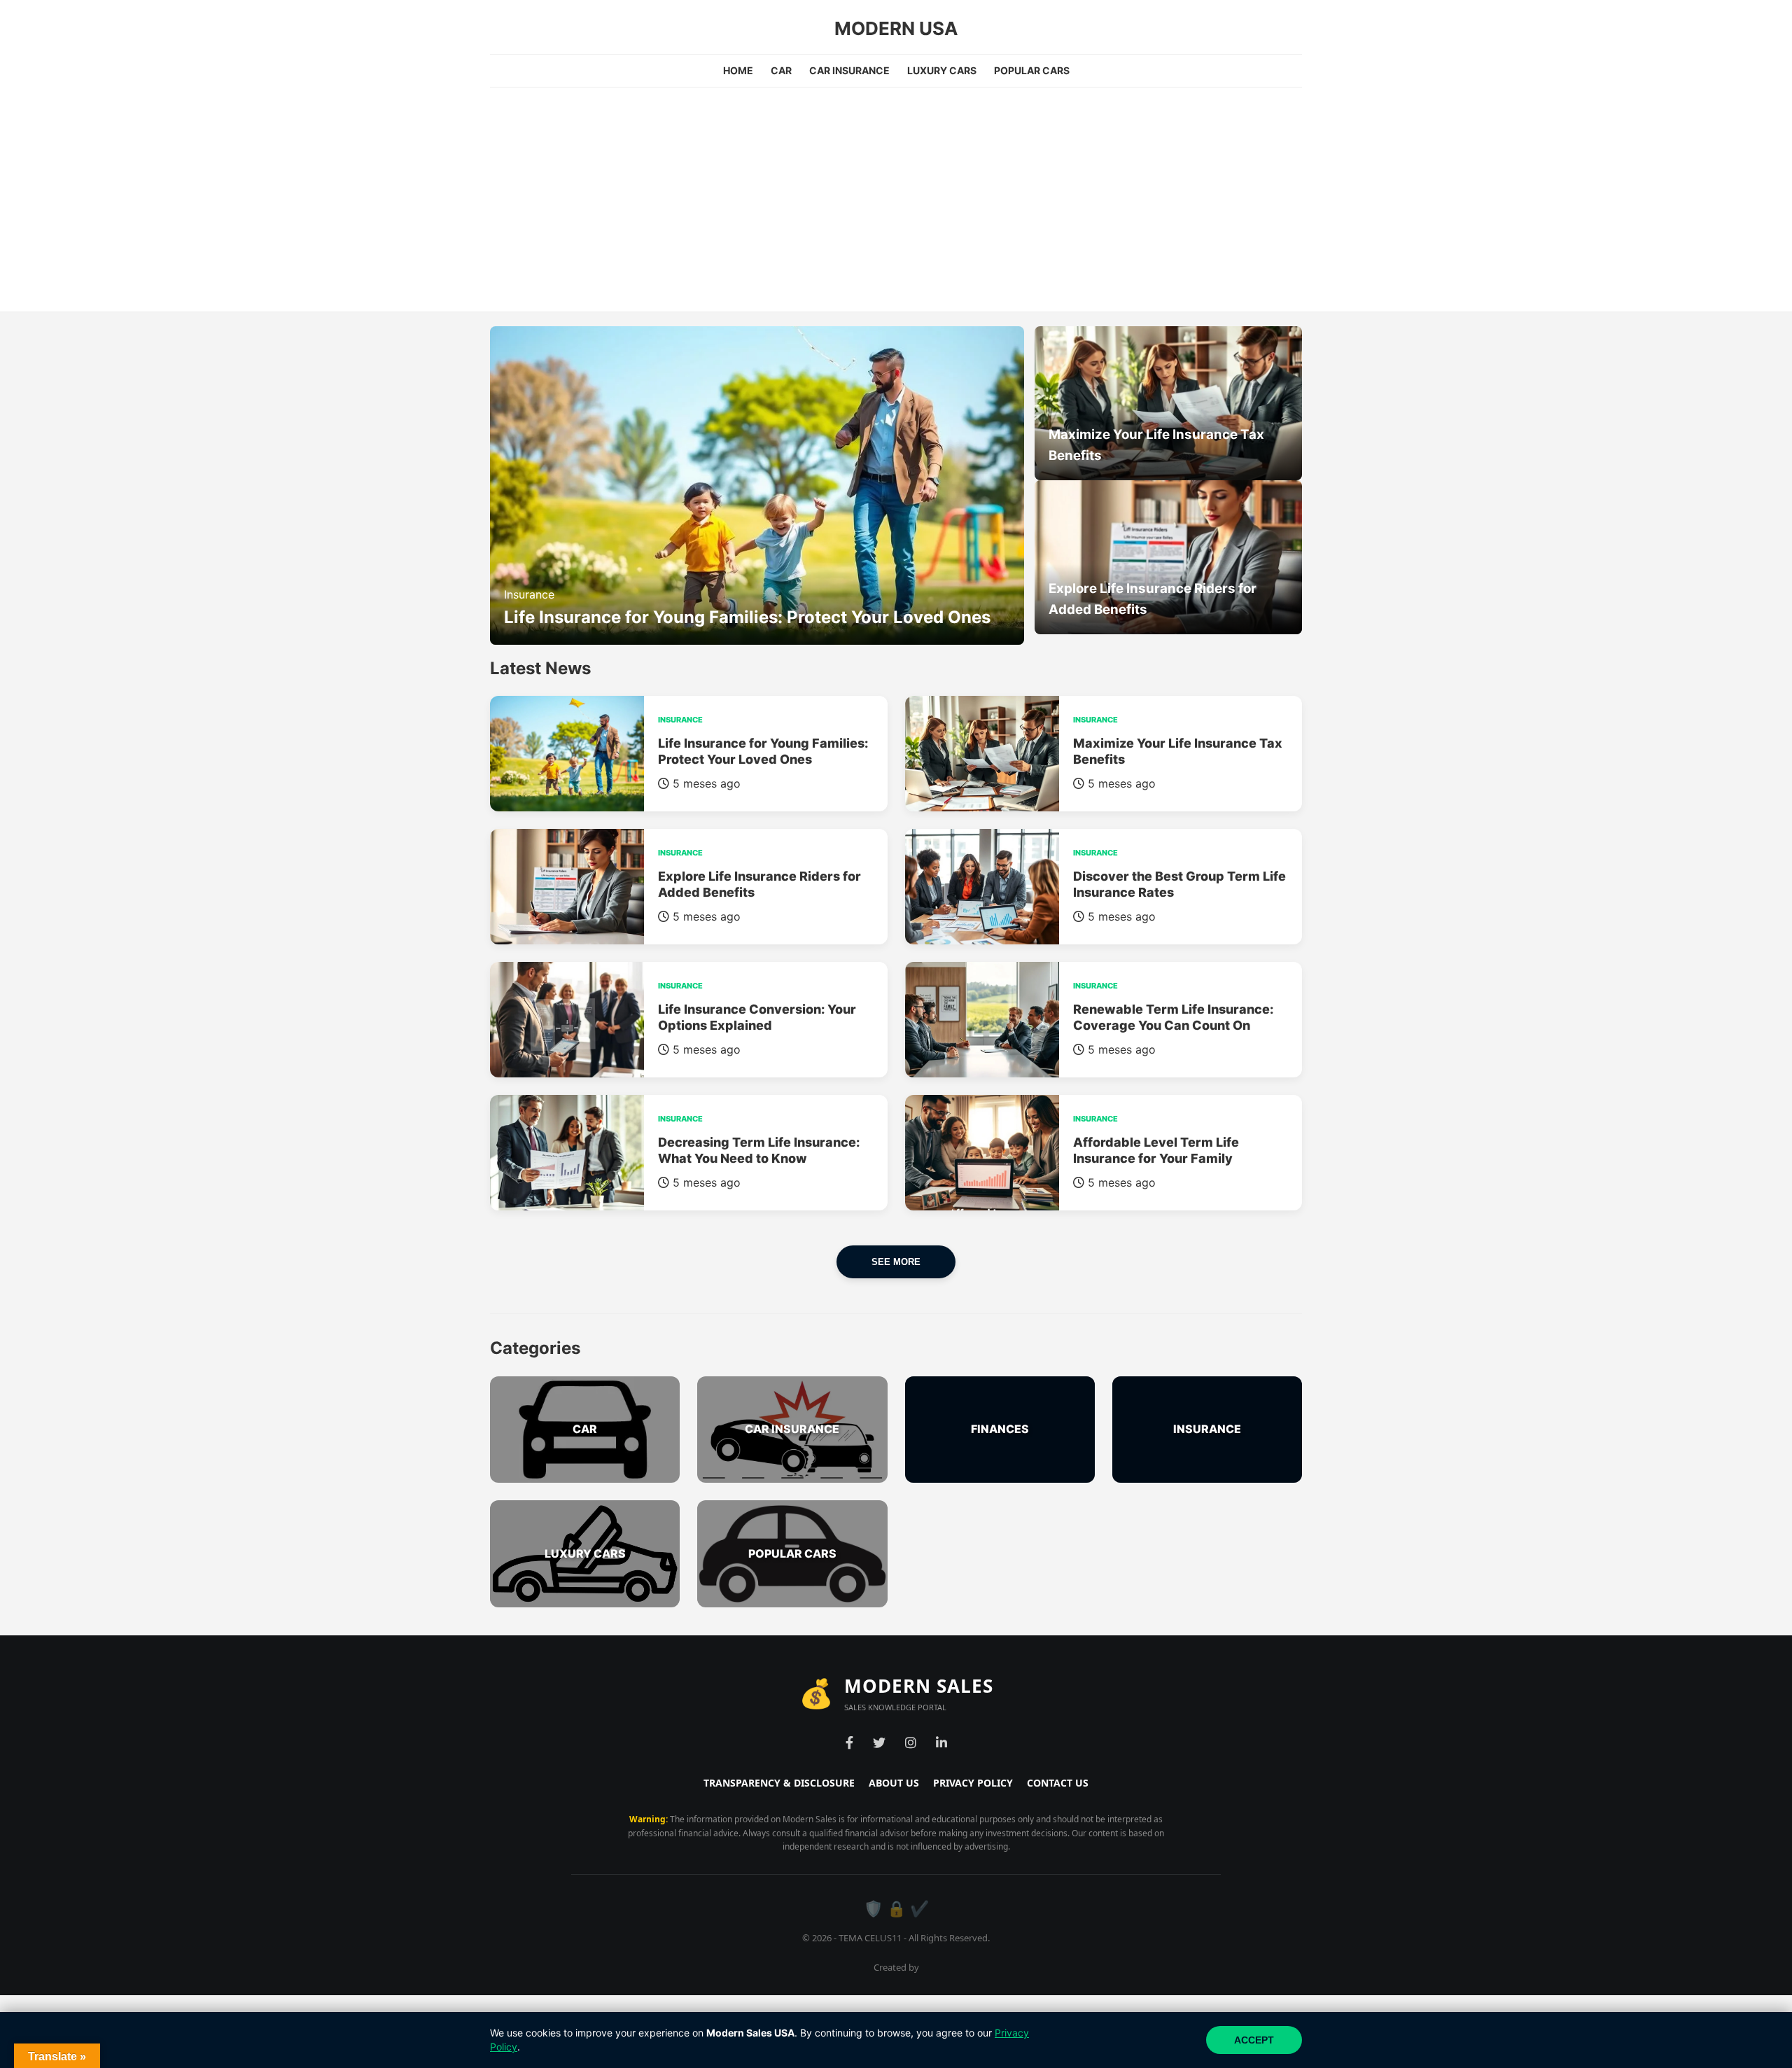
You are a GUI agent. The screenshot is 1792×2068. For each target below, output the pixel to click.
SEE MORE (896, 1262)
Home (738, 70)
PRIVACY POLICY (973, 1783)
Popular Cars (1032, 70)
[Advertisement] (896, 193)
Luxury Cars (942, 70)
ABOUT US (894, 1783)
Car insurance (849, 70)
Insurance (529, 594)
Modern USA (896, 28)
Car (781, 70)
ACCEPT (1254, 2040)
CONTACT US (1058, 1783)
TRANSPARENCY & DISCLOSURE (779, 1783)
